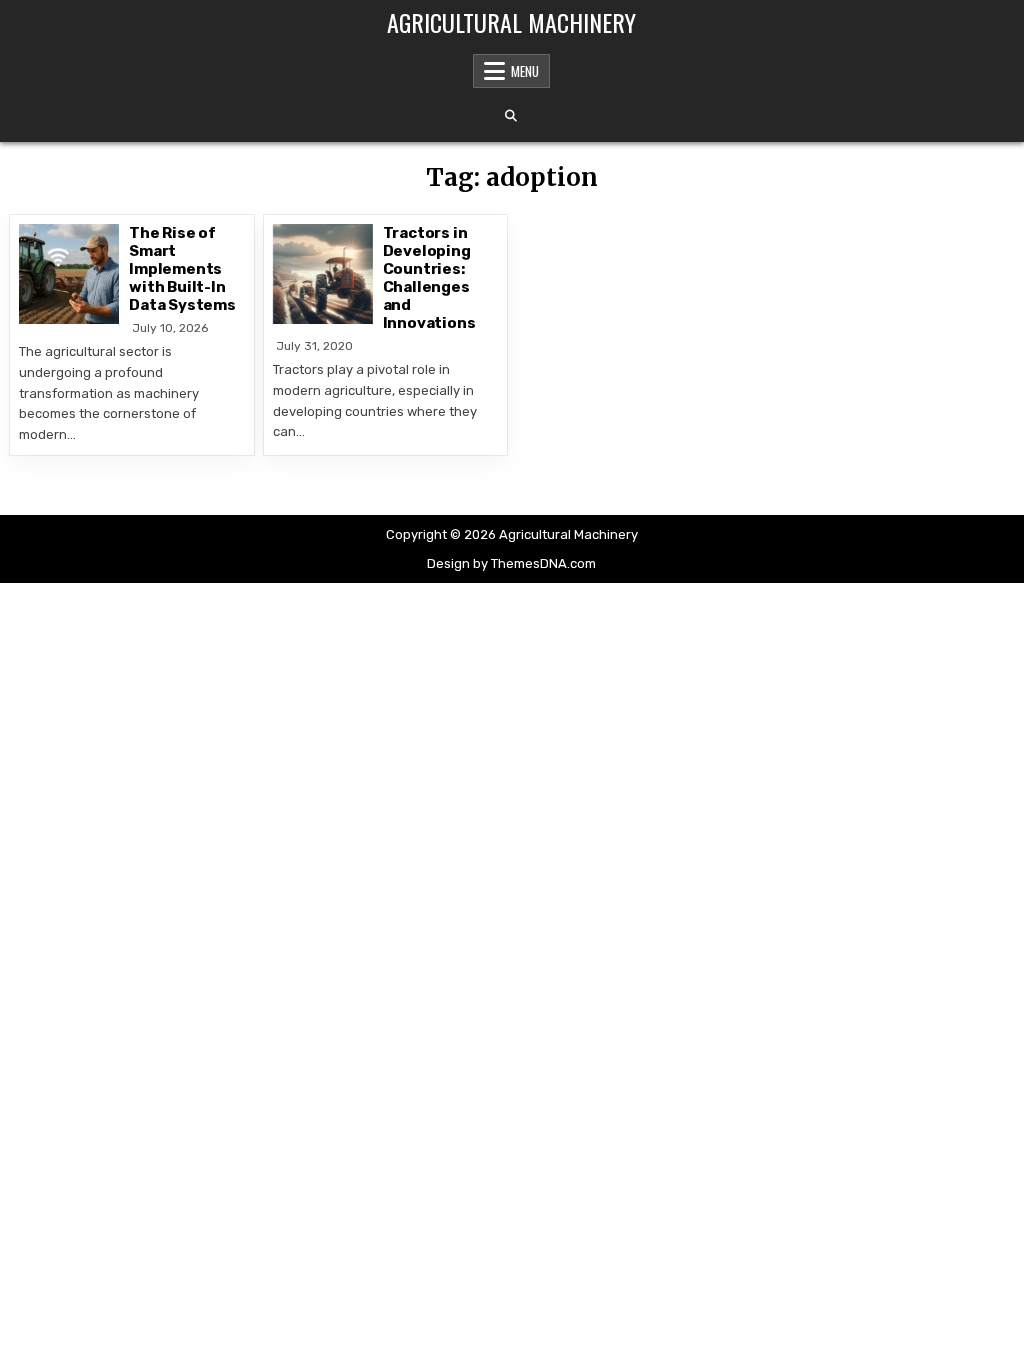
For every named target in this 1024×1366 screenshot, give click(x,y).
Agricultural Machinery (511, 22)
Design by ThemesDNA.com (511, 563)
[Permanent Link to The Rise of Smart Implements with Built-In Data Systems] (69, 274)
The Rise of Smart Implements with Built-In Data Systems (182, 269)
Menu (525, 71)
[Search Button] (511, 116)
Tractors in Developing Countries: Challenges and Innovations (429, 278)
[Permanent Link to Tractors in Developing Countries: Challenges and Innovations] (323, 274)
